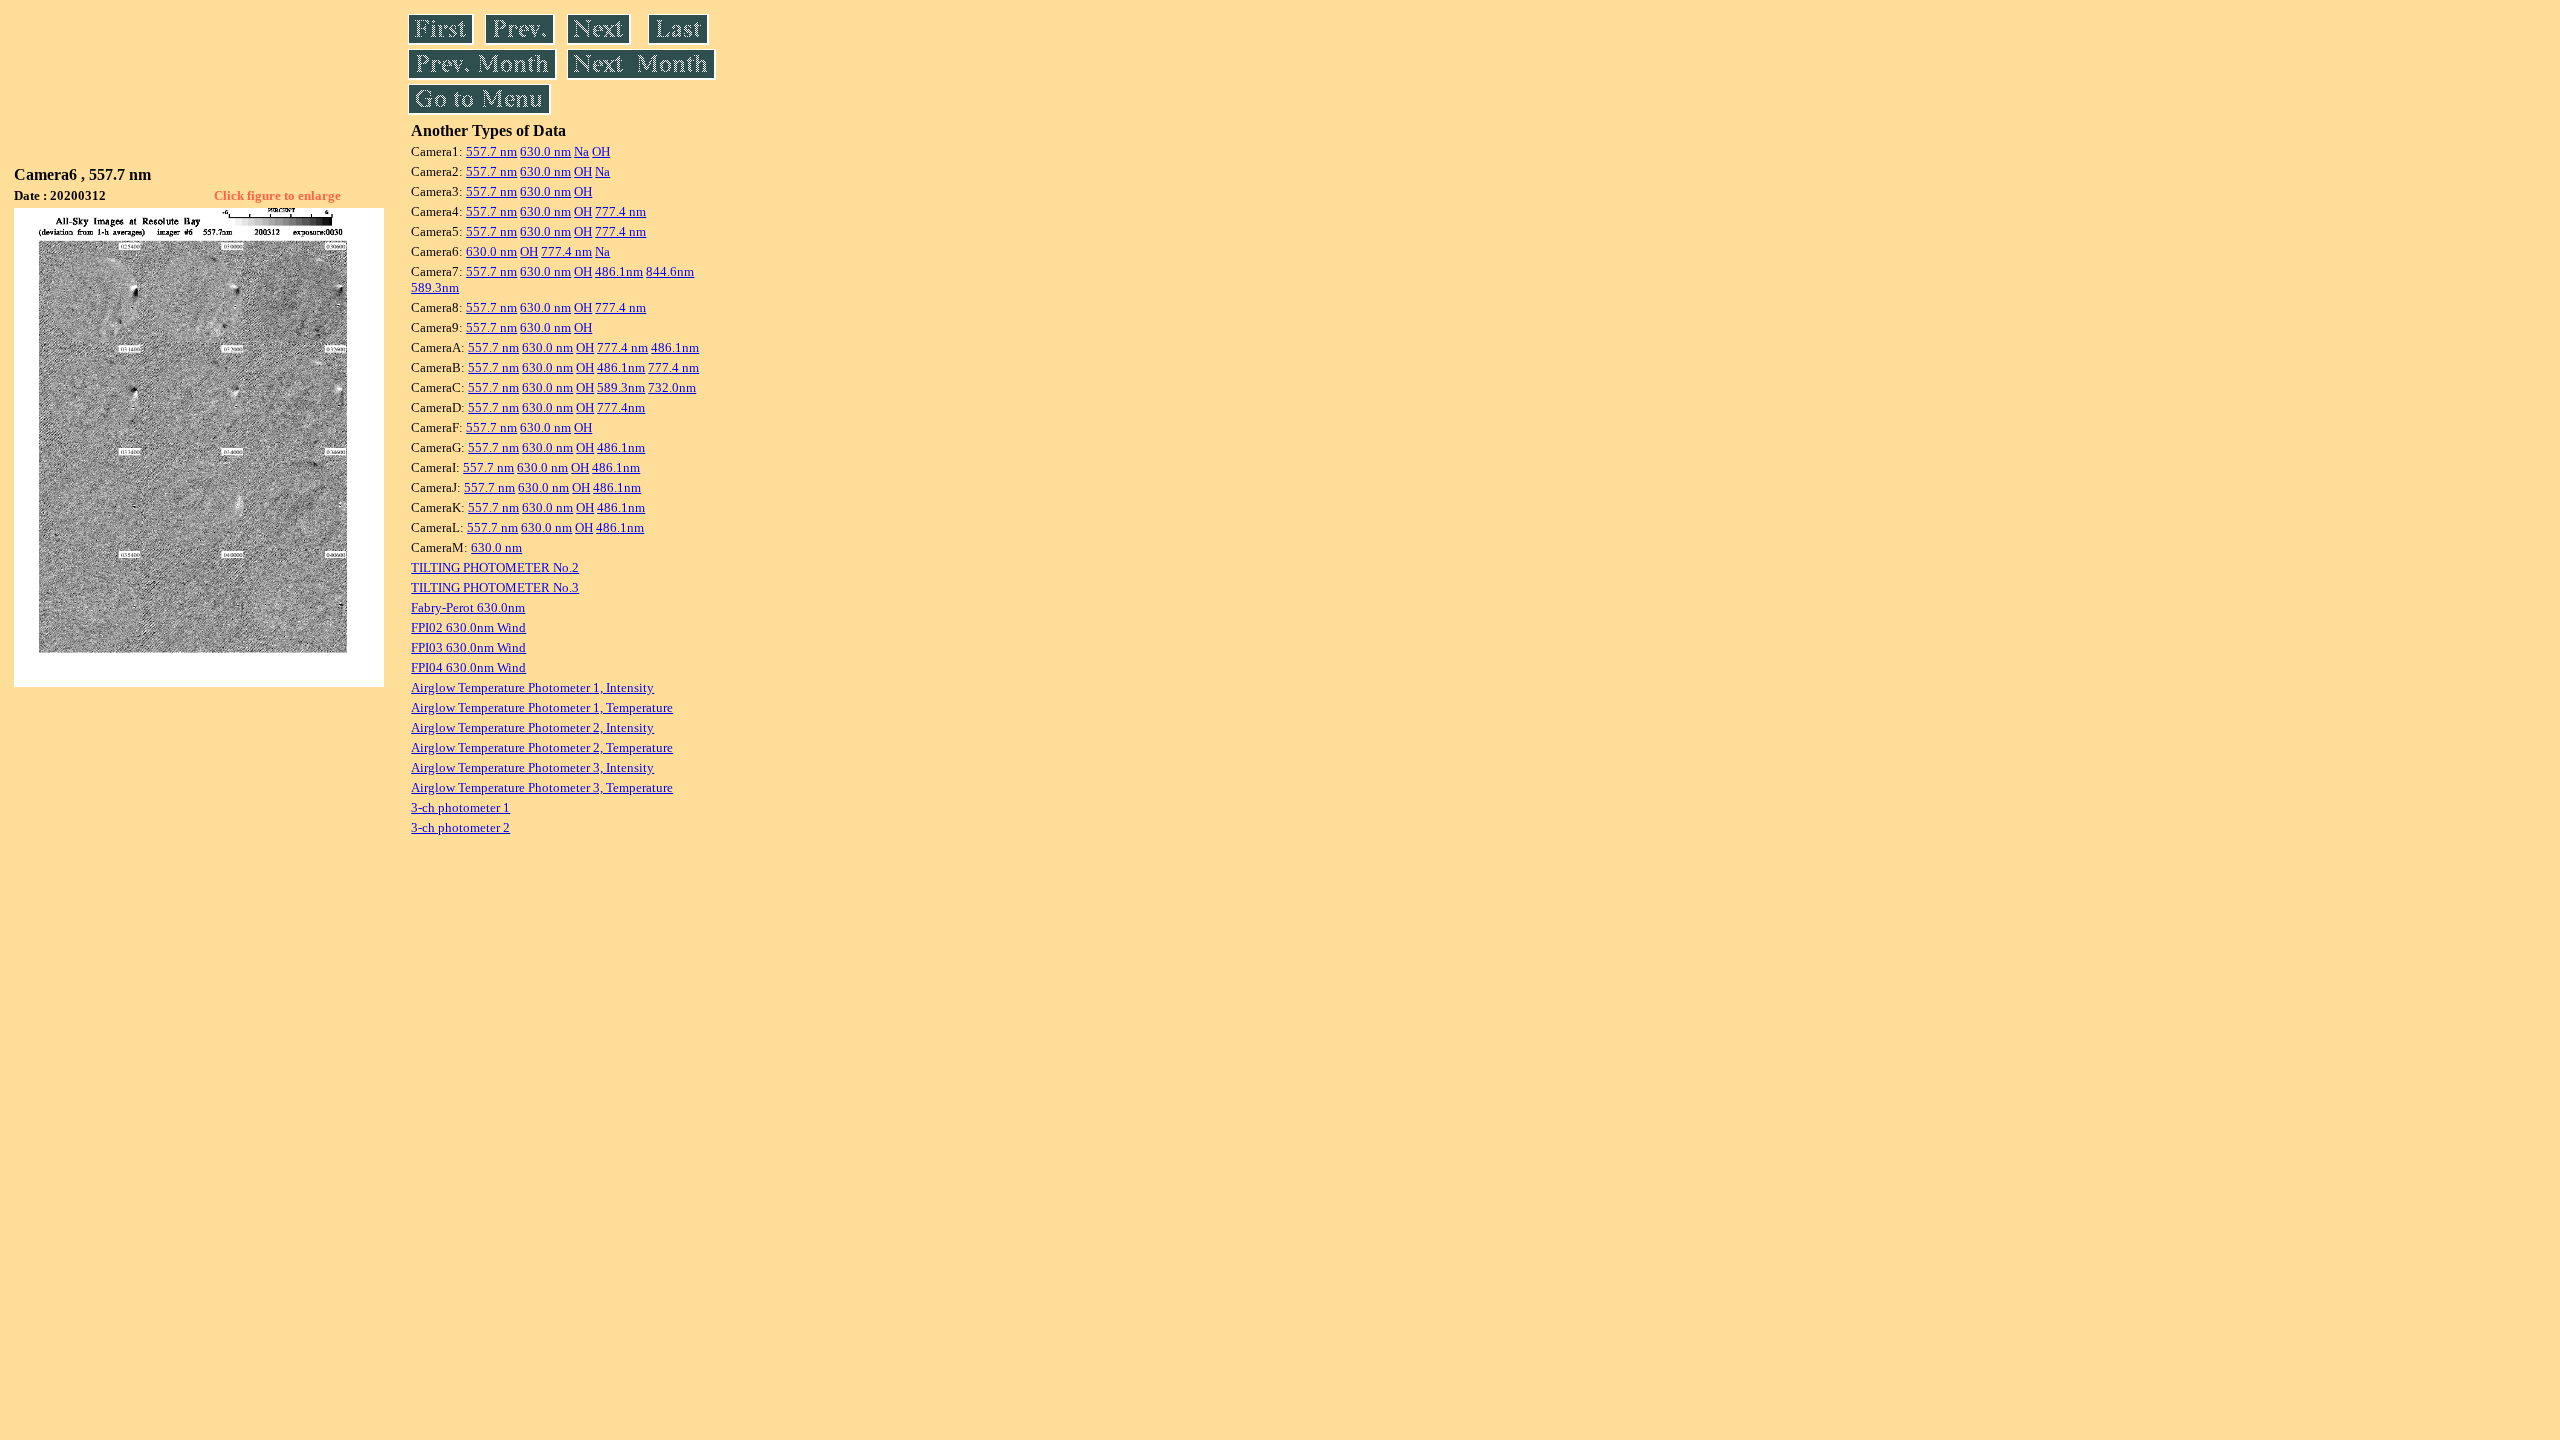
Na (581, 151)
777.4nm (621, 407)
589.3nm (435, 287)
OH (601, 151)
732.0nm (672, 387)
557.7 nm (491, 151)
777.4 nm (620, 211)
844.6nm (670, 271)
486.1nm (619, 271)
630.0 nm (545, 151)
